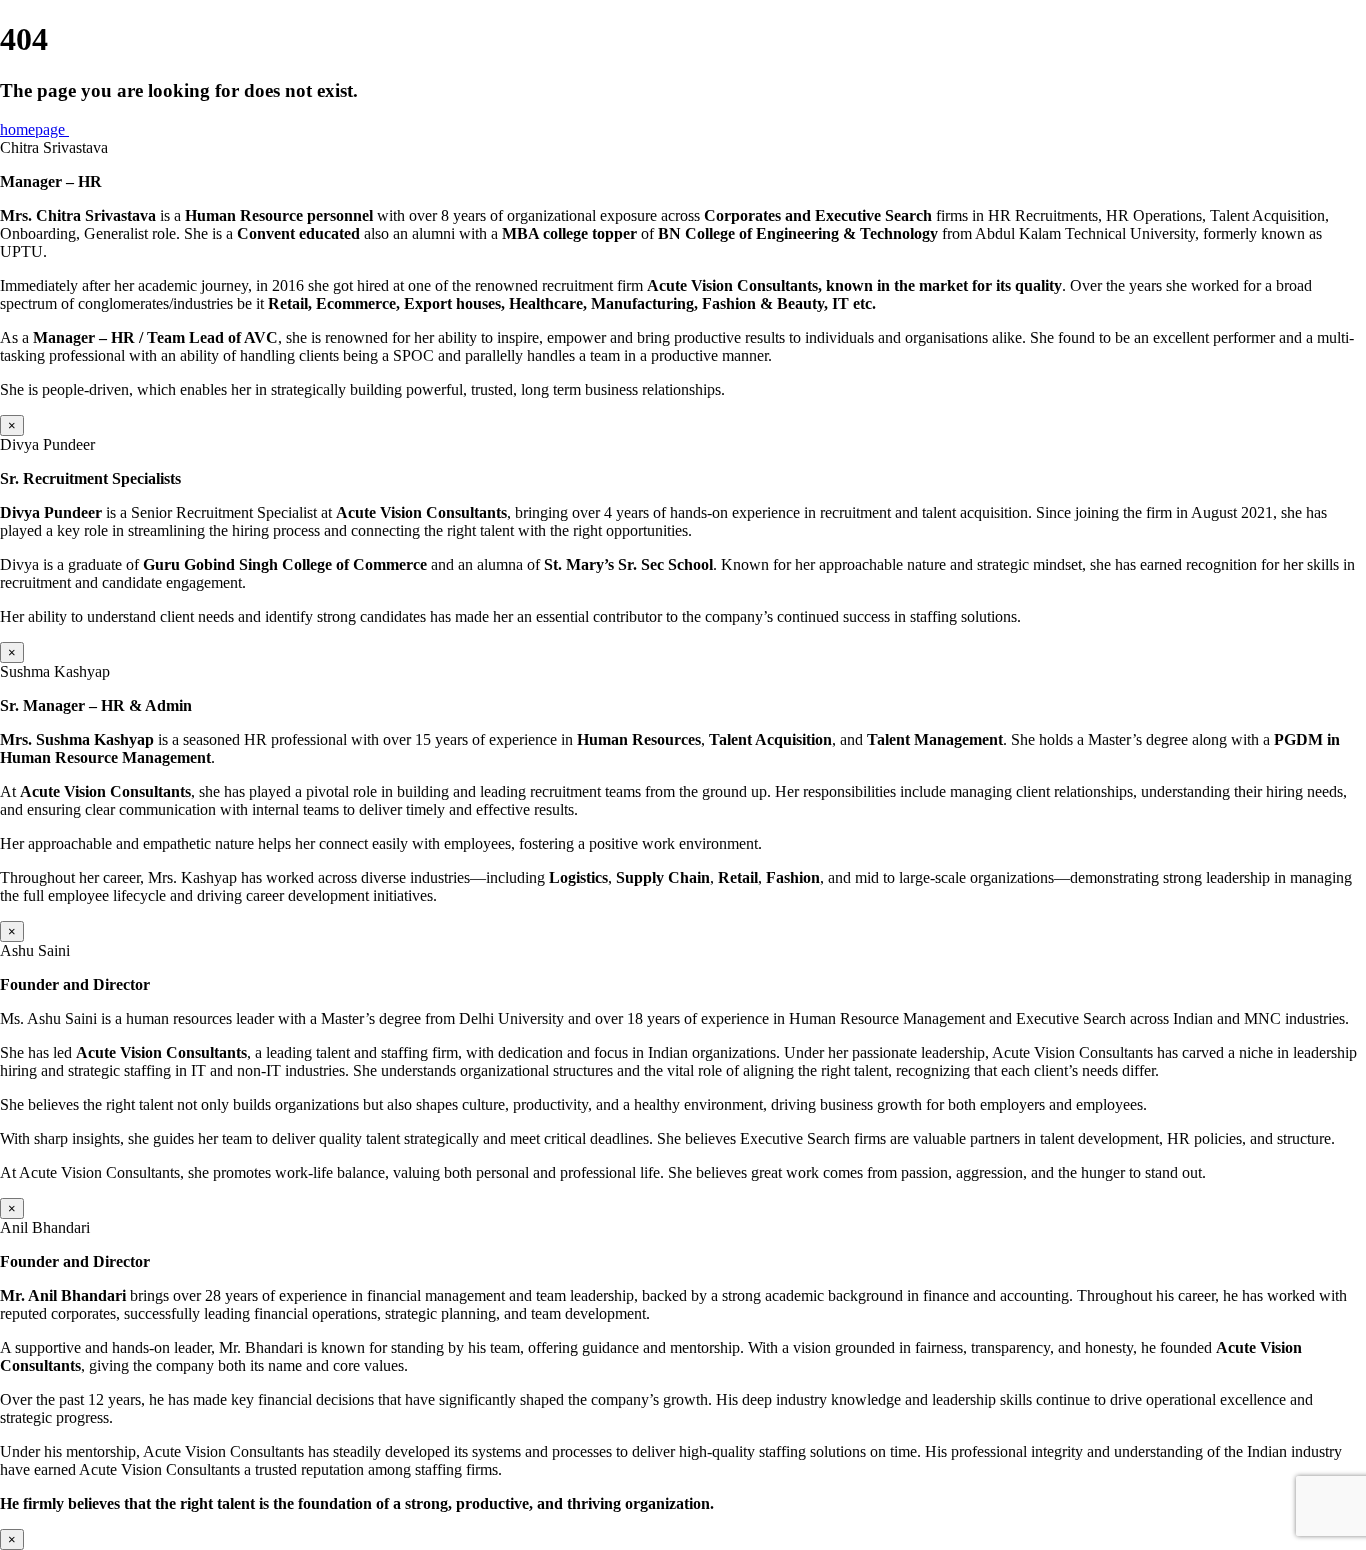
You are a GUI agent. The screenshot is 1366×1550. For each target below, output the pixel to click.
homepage (34, 129)
